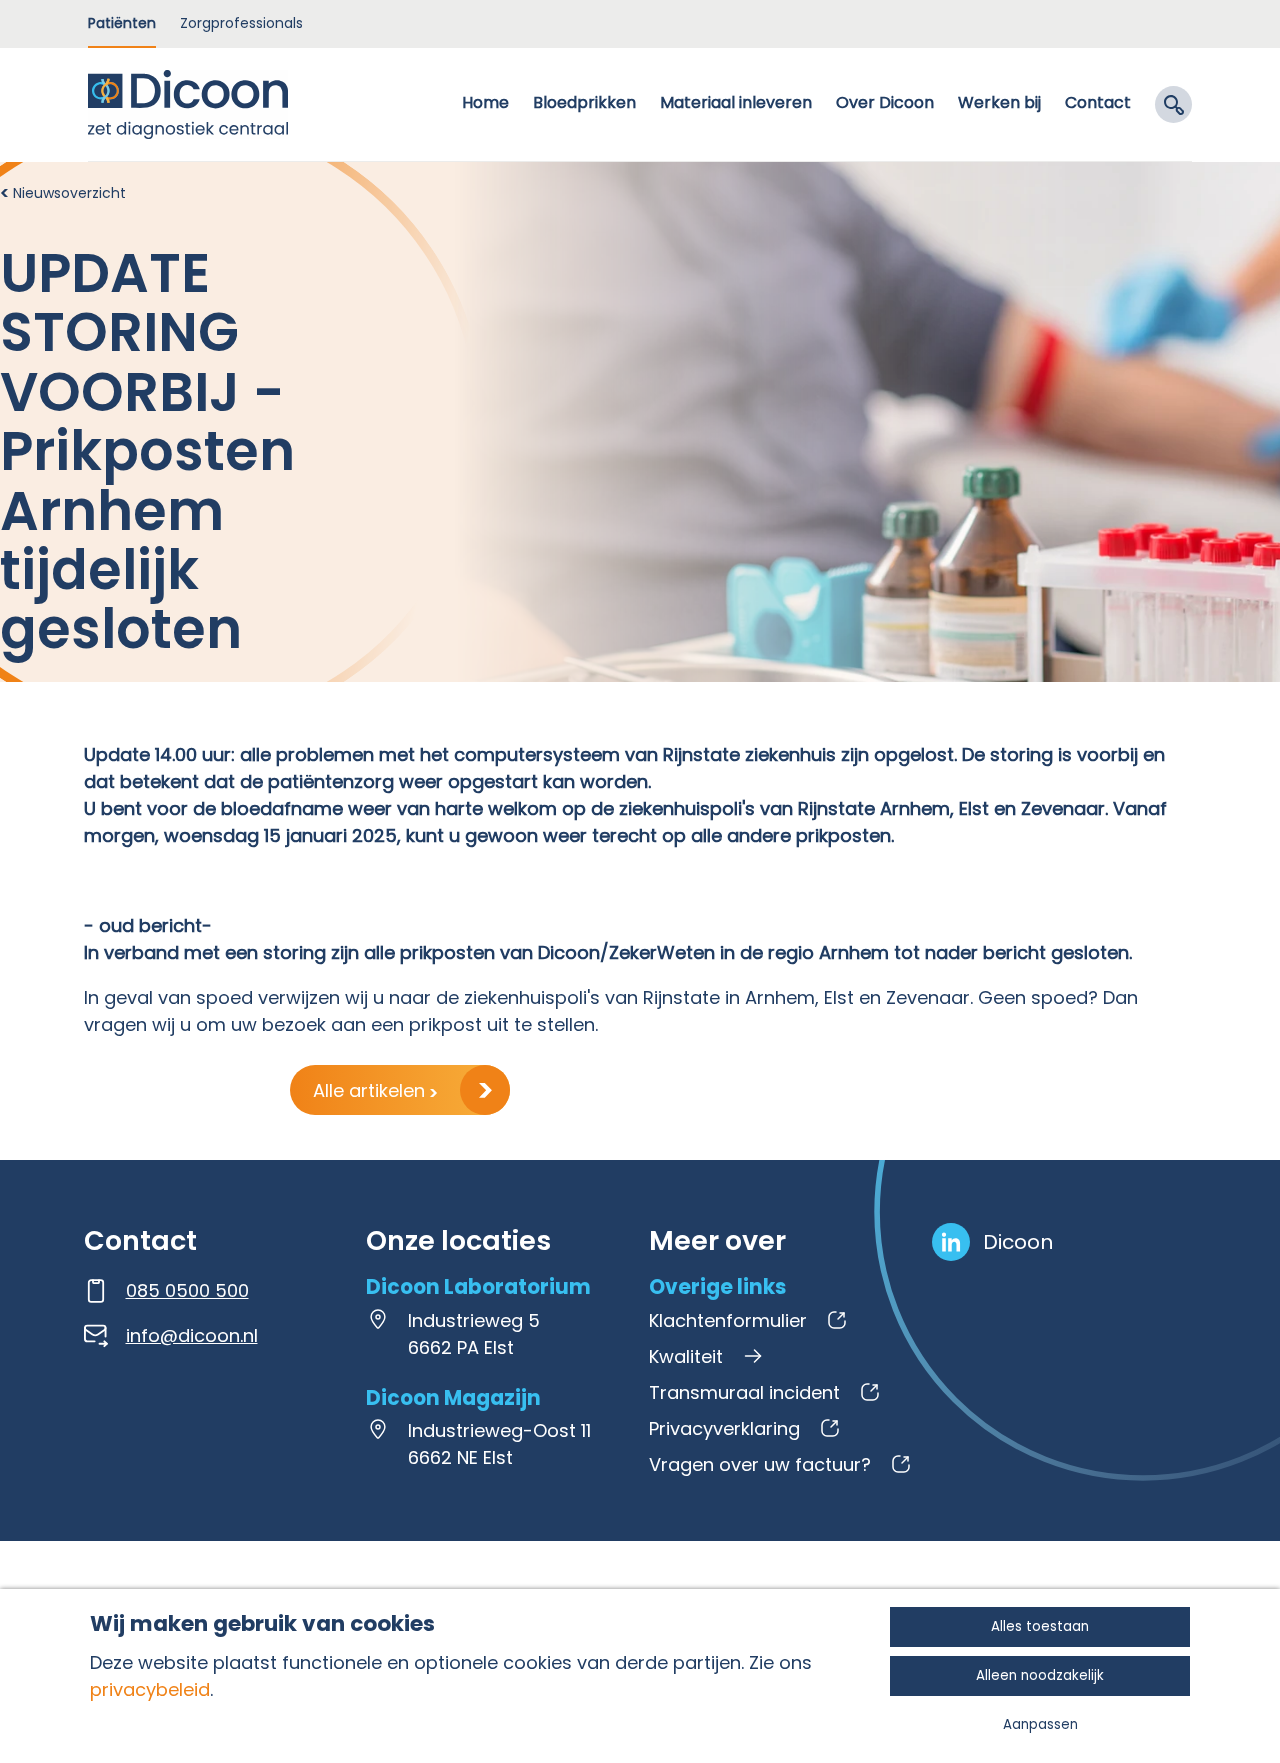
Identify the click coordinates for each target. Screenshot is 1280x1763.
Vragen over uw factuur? (760, 1464)
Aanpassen (1040, 1724)
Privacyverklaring (724, 1428)
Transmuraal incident (744, 1392)
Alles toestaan (1040, 1626)
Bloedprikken (584, 102)
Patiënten (122, 23)
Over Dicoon (885, 102)
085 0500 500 (187, 1290)
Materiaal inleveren (736, 102)
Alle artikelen (371, 1090)
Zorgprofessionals (241, 23)
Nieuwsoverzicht (69, 193)
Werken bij (999, 102)
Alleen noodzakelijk (1040, 1675)
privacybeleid (150, 1689)
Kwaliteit (686, 1356)
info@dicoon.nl (192, 1335)
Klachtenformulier (728, 1320)
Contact (1098, 102)
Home (485, 102)
